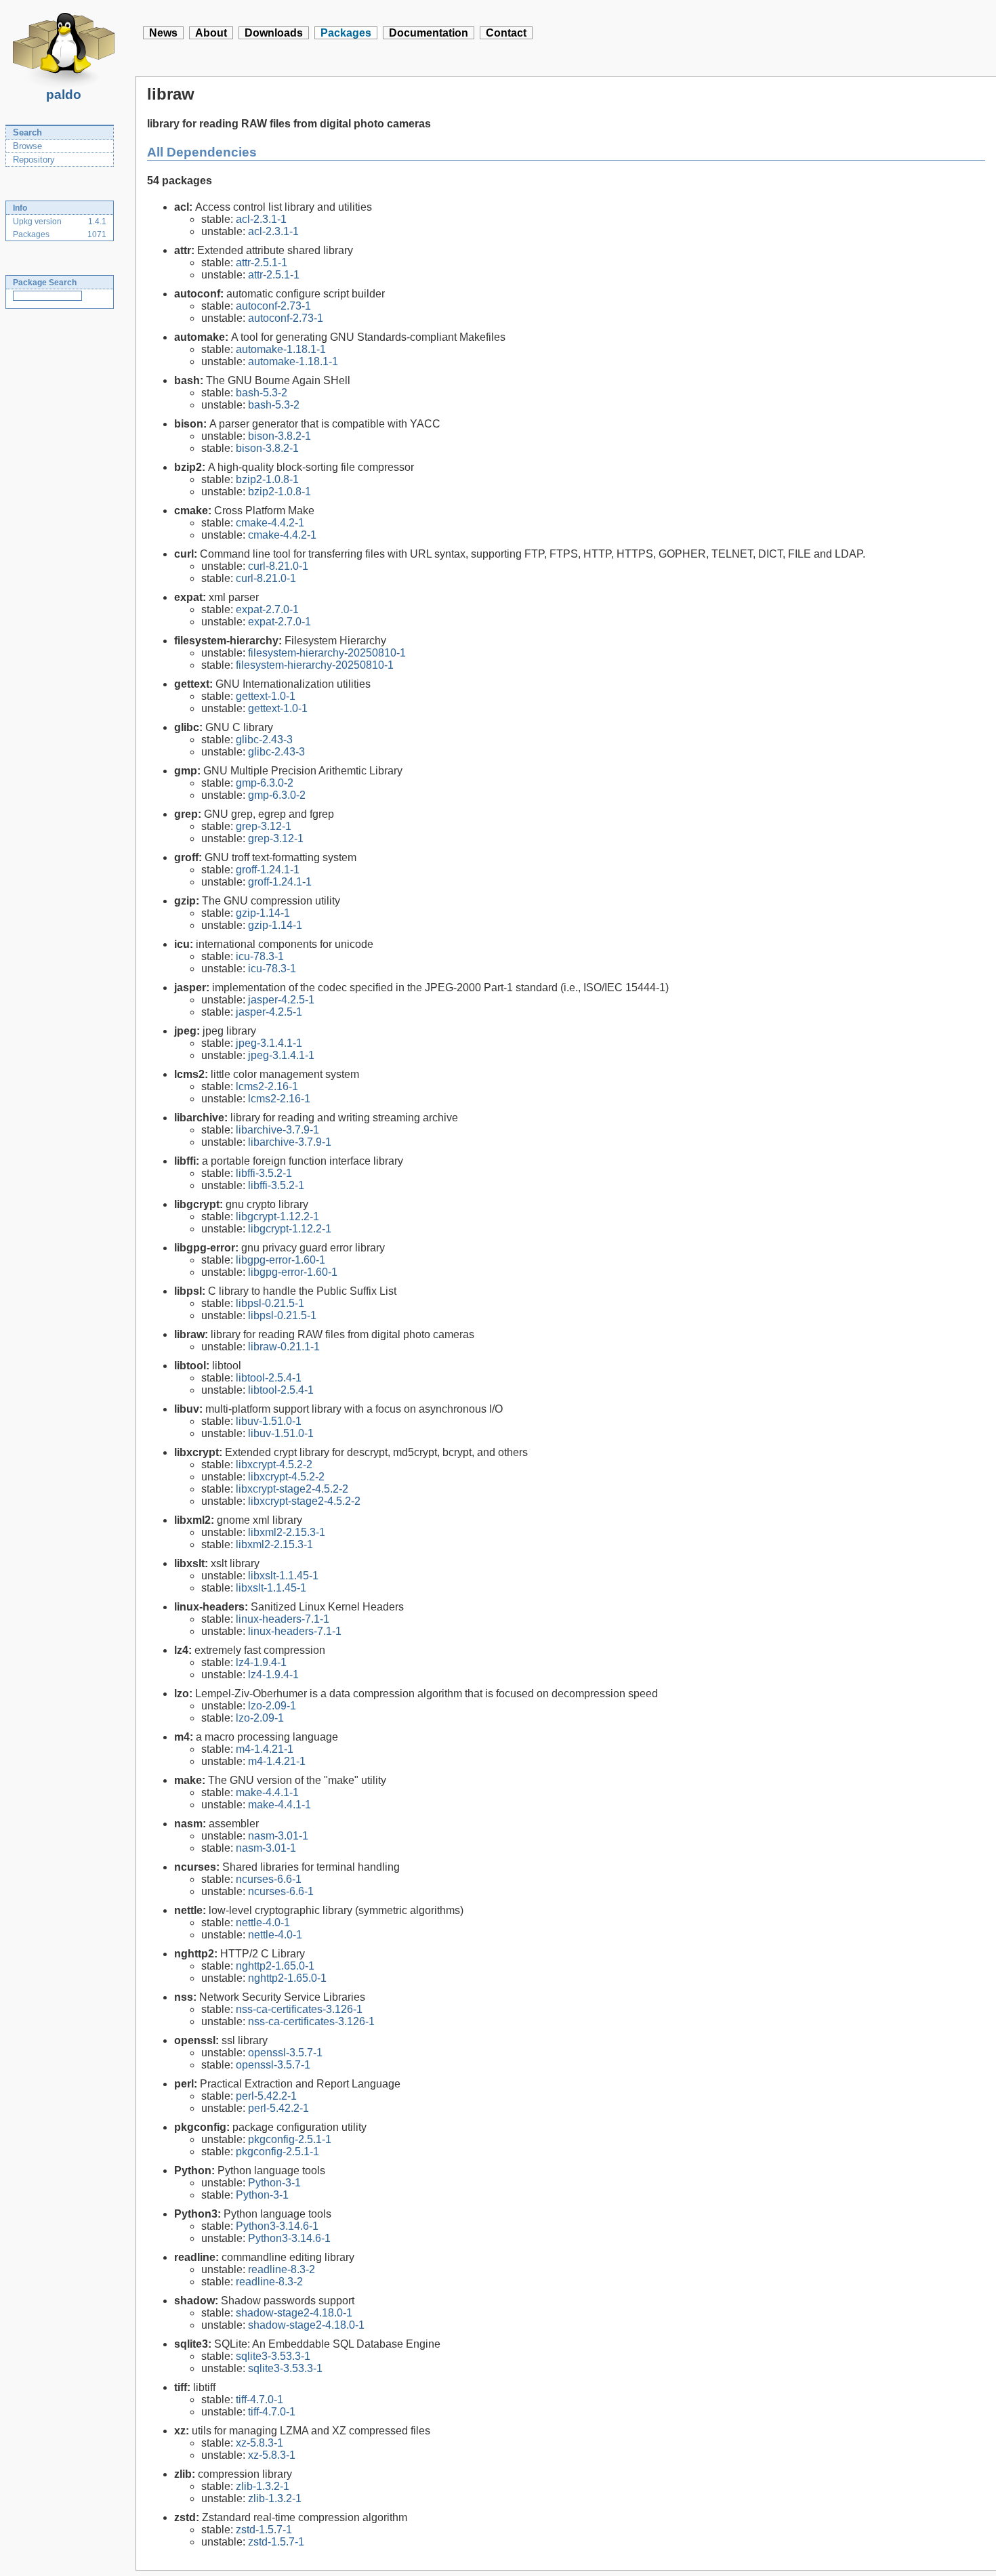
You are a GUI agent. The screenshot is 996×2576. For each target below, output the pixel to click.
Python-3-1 (274, 2183)
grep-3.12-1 (264, 826)
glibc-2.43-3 (264, 740)
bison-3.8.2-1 (279, 436)
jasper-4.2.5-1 (281, 1000)
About (211, 33)
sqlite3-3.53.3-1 (273, 2356)
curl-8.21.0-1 (278, 566)
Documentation (429, 33)
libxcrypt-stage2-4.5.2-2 (292, 1489)
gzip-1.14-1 (263, 913)
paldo (64, 95)
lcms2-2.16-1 (267, 1086)
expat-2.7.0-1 (267, 609)
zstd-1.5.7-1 (264, 2530)
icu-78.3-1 (260, 956)
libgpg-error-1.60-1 (281, 1260)
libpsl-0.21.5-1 (270, 1303)
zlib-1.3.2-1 (263, 2486)
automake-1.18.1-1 (281, 349)
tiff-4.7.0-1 (260, 2400)
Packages (346, 33)
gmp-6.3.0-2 (265, 783)
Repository (34, 160)
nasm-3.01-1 (278, 1836)
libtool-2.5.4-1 (269, 1378)
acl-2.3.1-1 (261, 219)
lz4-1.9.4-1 (261, 1662)
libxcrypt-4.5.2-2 (274, 1464)
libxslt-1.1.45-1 (283, 1576)
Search (27, 132)
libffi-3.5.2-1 (264, 1173)
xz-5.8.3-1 (260, 2443)
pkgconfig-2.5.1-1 (290, 2139)
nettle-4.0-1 (263, 1923)
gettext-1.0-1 (266, 696)
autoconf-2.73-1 (273, 306)
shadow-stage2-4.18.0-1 (294, 2313)
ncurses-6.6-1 (269, 1879)
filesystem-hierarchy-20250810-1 (327, 653)
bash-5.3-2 (262, 393)
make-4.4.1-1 (267, 1792)
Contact (506, 33)
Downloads (274, 33)
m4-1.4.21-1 (265, 1749)
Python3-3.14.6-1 (277, 2226)
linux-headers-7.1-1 (283, 1619)
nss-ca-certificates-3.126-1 (299, 2009)
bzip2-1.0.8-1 (267, 479)
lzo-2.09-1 (272, 1706)
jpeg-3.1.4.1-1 (269, 1043)
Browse (27, 146)
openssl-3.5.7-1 (285, 2053)
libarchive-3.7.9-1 (277, 1130)
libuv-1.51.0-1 (269, 1421)
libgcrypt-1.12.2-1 (277, 1217)
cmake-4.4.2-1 (270, 523)
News (163, 33)
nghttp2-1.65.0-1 (275, 1966)
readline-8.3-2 (282, 2269)
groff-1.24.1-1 (268, 870)
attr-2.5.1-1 (262, 263)
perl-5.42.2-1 (266, 2096)
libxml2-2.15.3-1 (287, 1532)
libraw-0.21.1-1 (284, 1347)
